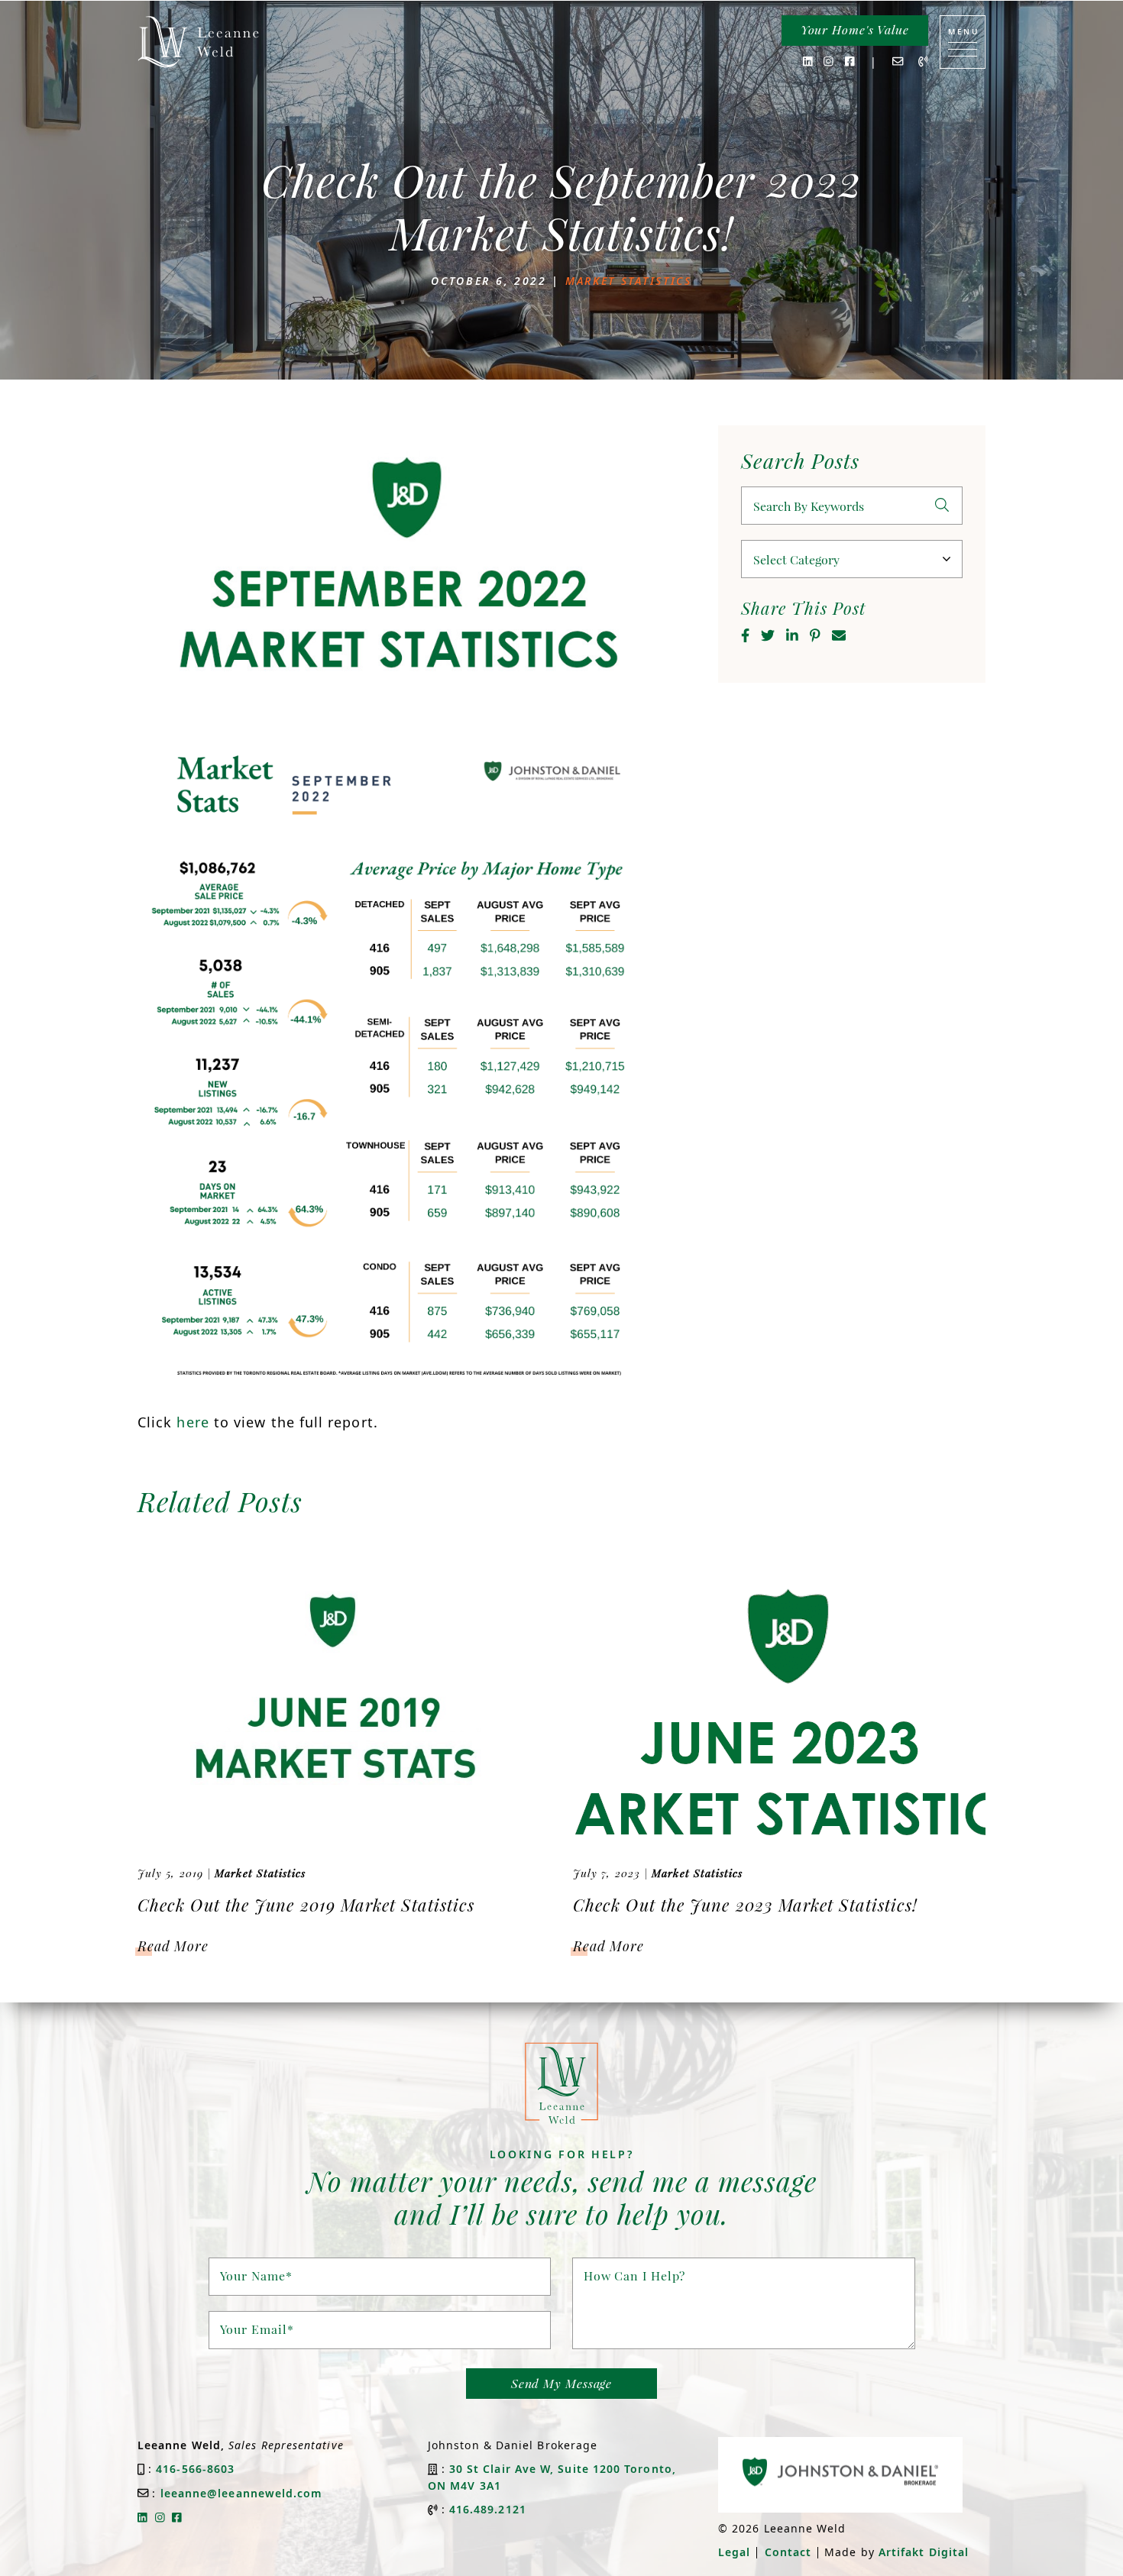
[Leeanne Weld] (199, 42)
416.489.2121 (488, 2509)
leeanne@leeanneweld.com (242, 2493)
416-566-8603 (195, 2469)
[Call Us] (923, 61)
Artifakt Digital (924, 2552)
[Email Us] (898, 61)
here (193, 1422)
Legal (734, 2552)
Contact (788, 2552)
